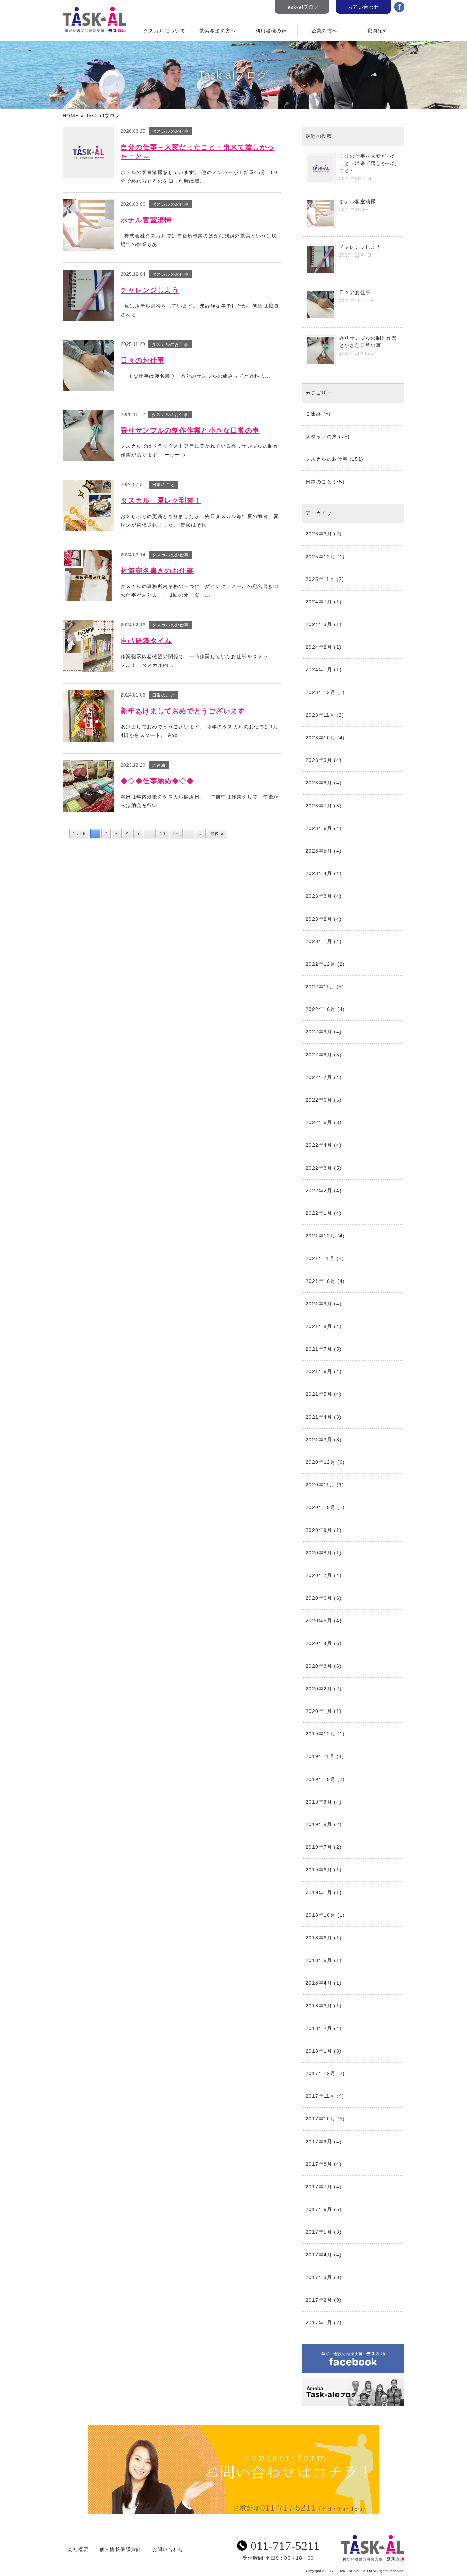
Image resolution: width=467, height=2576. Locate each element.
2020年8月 (319, 1553)
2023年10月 (321, 738)
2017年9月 (319, 2142)
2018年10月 (321, 1915)
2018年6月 (319, 1938)
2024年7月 (319, 602)
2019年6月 (319, 1870)
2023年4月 (319, 873)
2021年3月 (319, 1440)
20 (176, 834)
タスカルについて (164, 31)
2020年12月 (321, 1462)
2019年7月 (319, 1847)
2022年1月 (319, 1213)
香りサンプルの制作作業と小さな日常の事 (190, 430)
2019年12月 (321, 1734)
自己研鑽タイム (146, 641)
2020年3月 (319, 1666)
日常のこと (319, 482)
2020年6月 (319, 1598)
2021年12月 (321, 1236)
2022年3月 (319, 1168)
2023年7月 (319, 806)
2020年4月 (319, 1643)
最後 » (217, 834)
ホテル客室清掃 (146, 220)
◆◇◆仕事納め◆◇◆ (157, 781)
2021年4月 (319, 1417)
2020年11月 (320, 1485)
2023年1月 (319, 941)
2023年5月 (319, 851)
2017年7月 (319, 2187)
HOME (71, 116)
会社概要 (78, 2549)
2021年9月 (319, 1304)
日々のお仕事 (143, 360)
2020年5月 (319, 1621)
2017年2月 (319, 2300)
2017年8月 (319, 2164)
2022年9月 (319, 1032)
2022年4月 (319, 1145)
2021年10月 (321, 1281)
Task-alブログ (302, 7)
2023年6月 (319, 828)
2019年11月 (320, 1756)
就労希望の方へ (218, 31)
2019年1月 (319, 1892)
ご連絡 (313, 414)
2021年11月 (320, 1258)
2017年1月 (319, 2323)
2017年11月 (320, 2096)
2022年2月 (319, 1191)
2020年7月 (319, 1575)
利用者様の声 (271, 31)
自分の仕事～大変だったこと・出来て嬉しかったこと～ (368, 163)
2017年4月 (319, 2255)
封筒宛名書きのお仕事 (157, 571)
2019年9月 (319, 1802)
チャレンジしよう (150, 290)
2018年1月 (319, 2051)
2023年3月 (319, 896)
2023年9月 (319, 760)
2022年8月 (319, 1055)
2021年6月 (319, 1371)
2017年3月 (319, 2277)
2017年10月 (321, 2119)
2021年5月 (319, 1394)
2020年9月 (319, 1530)
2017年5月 (319, 2232)
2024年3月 (319, 624)
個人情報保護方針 (121, 2549)
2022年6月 (319, 1100)
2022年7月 (319, 1077)
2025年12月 (321, 557)
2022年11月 (320, 987)
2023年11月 (320, 715)
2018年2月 (319, 2028)
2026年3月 (319, 534)
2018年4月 (319, 1983)
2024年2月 (319, 647)
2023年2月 (319, 919)
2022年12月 (321, 964)
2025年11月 (320, 579)
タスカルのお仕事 (327, 459)
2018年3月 (319, 2006)
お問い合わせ (363, 7)
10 (163, 834)
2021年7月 (319, 1349)
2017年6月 (319, 2209)
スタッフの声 (321, 437)
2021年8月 (319, 1326)
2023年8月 (319, 783)
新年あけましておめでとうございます (183, 711)
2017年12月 (321, 2073)
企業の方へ (325, 31)
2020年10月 (321, 1507)
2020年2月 (319, 1689)
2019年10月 (321, 1779)
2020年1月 (319, 1711)
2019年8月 (319, 1824)
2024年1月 (319, 669)
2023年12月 (321, 692)
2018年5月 (319, 1960)
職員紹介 (378, 31)
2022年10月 (321, 1009)
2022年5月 (319, 1122)
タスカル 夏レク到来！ (161, 500)
